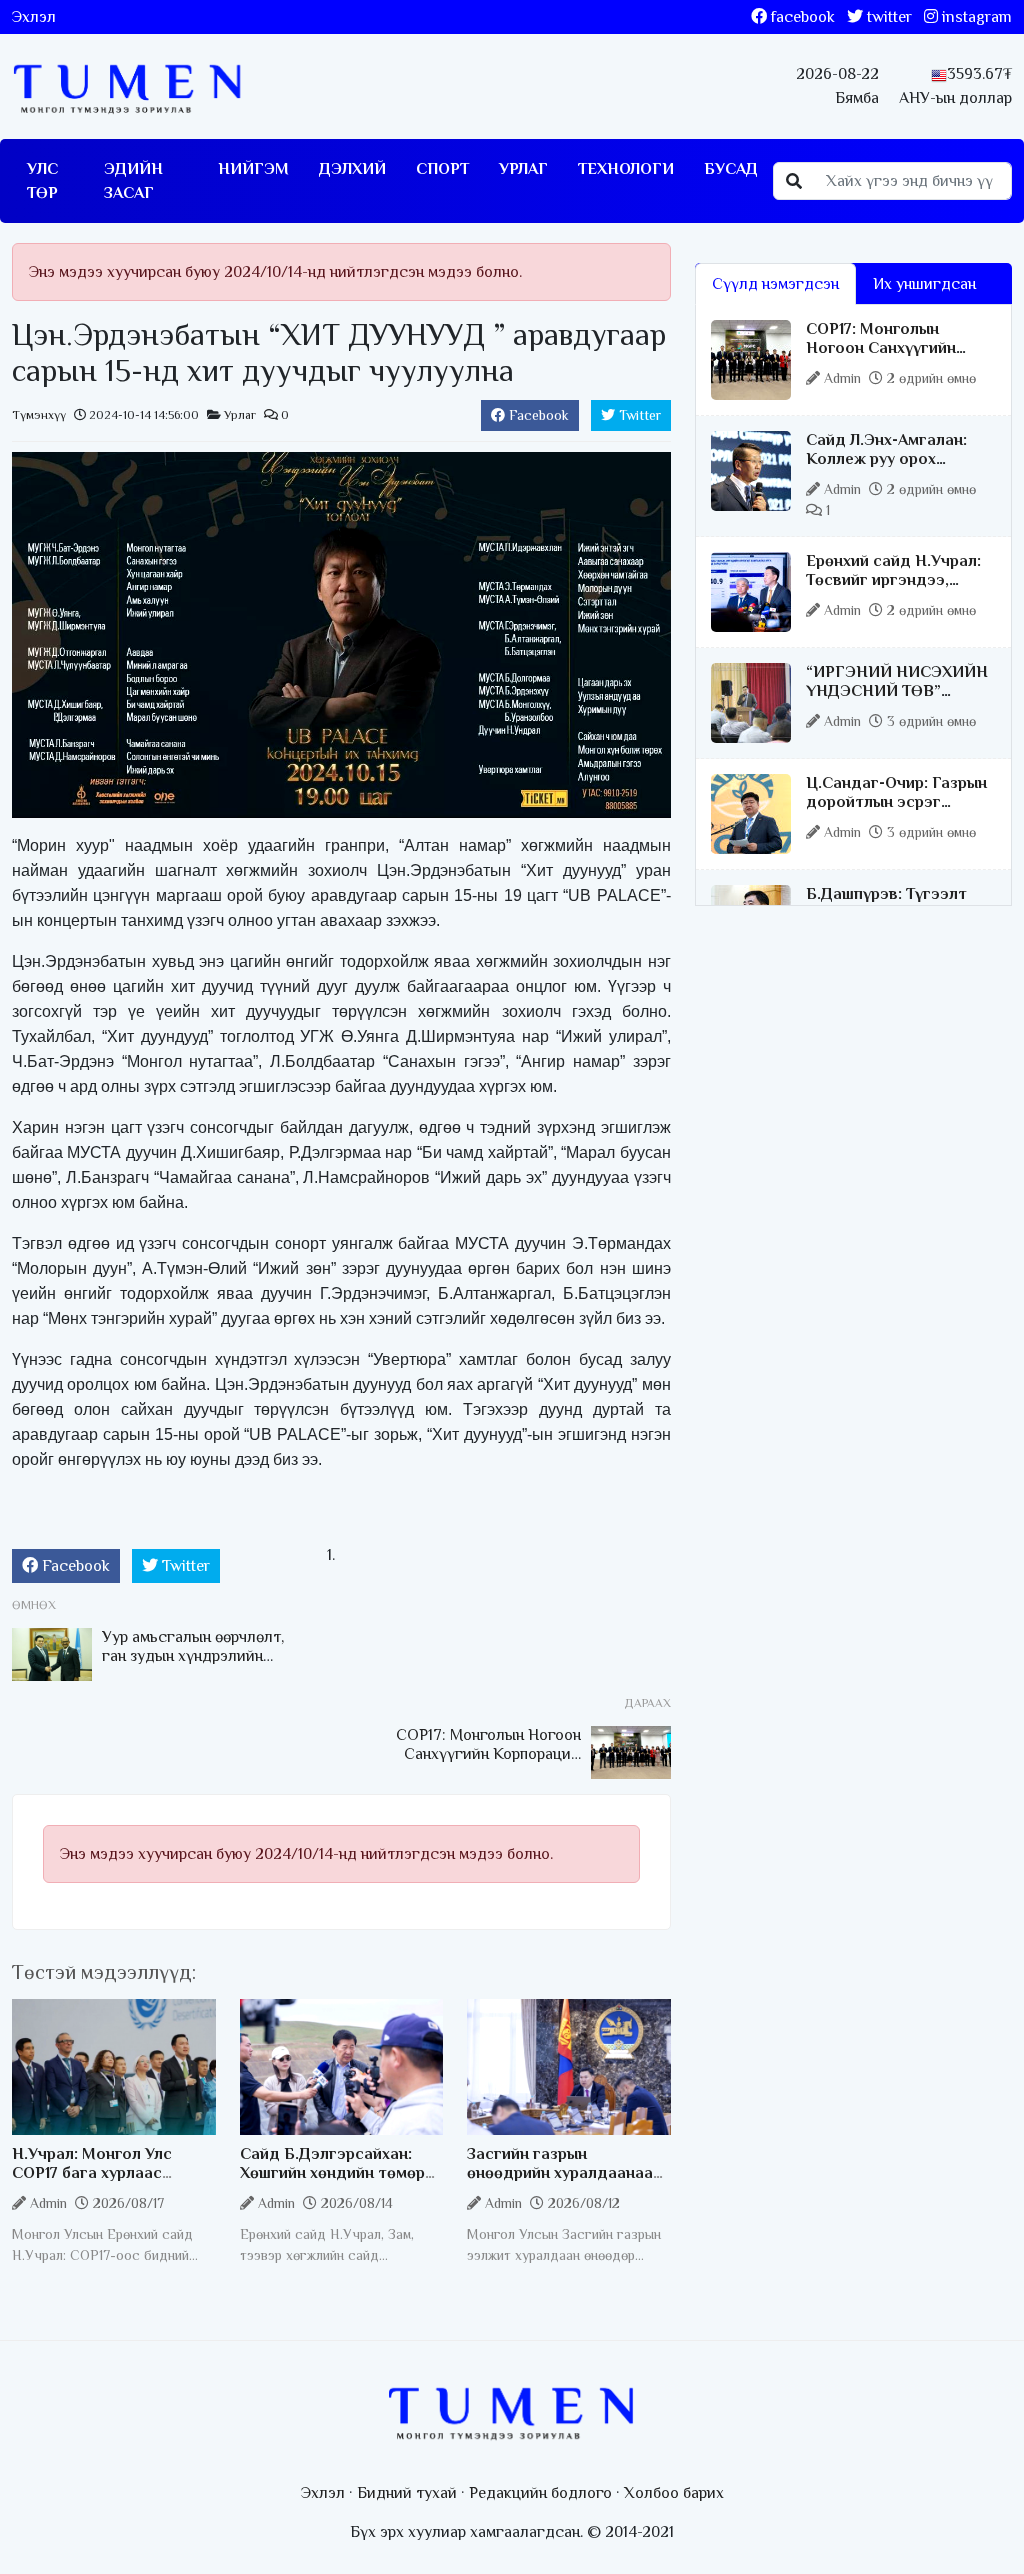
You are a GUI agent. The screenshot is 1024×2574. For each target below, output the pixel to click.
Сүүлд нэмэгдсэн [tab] (775, 284)
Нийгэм (253, 169)
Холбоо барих (674, 2493)
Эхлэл (34, 17)
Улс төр (42, 181)
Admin (48, 2203)
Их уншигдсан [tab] (924, 284)
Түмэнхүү (39, 415)
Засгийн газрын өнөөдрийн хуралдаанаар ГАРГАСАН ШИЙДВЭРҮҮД (567, 2173)
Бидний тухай (407, 2493)
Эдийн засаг (133, 181)
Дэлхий (352, 169)
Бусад (731, 169)
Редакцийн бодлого (540, 2493)
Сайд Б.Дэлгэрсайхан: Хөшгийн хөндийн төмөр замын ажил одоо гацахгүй (332, 2183)
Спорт (442, 169)
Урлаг (523, 169)
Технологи (626, 169)
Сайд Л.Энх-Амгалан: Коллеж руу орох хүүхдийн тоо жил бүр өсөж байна (889, 469)
